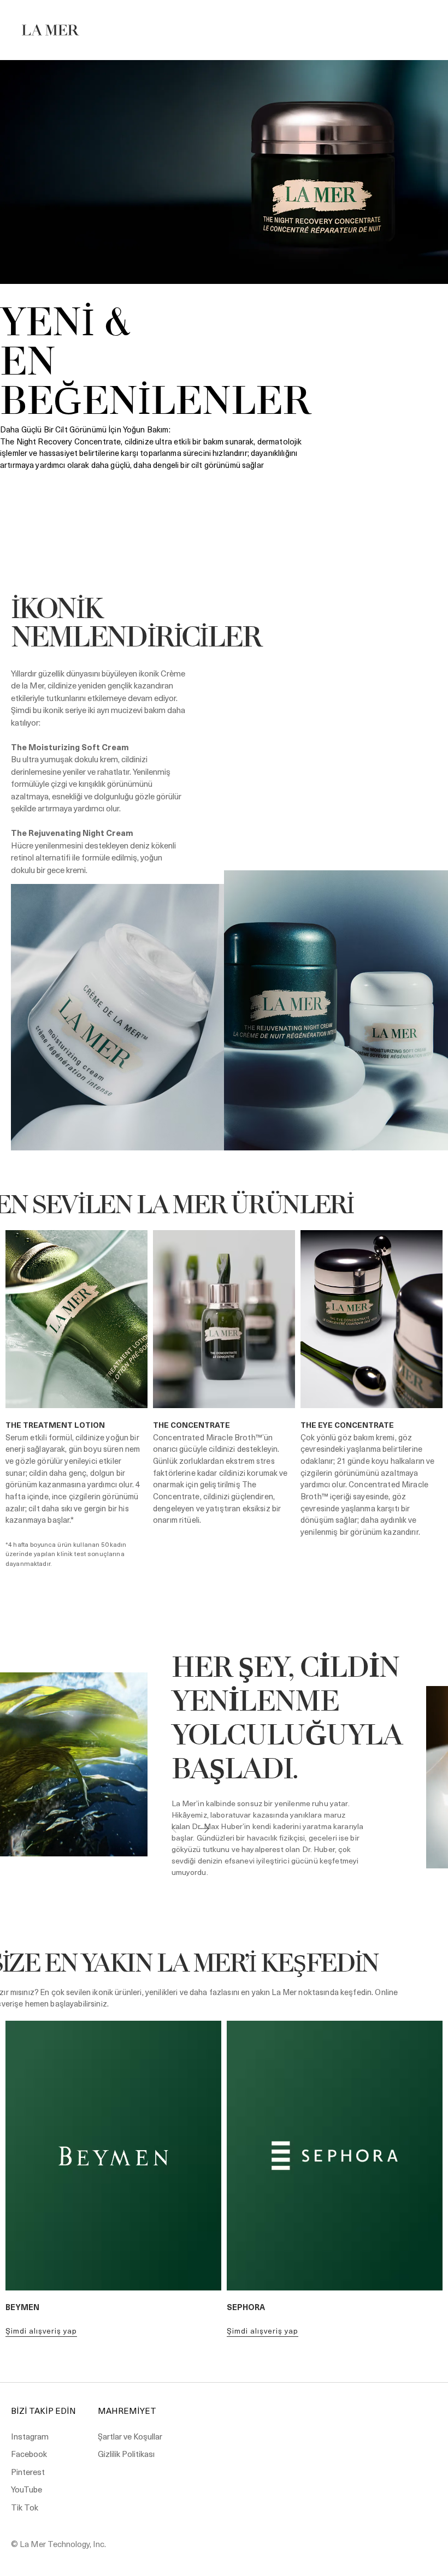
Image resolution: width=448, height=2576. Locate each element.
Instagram (30, 2436)
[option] (224, 293)
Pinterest (28, 2472)
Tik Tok (25, 2507)
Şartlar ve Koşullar (130, 2436)
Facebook (29, 2454)
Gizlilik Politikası (126, 2454)
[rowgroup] (224, 1207)
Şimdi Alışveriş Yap (41, 2331)
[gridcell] (224, 1207)
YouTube (26, 2489)
